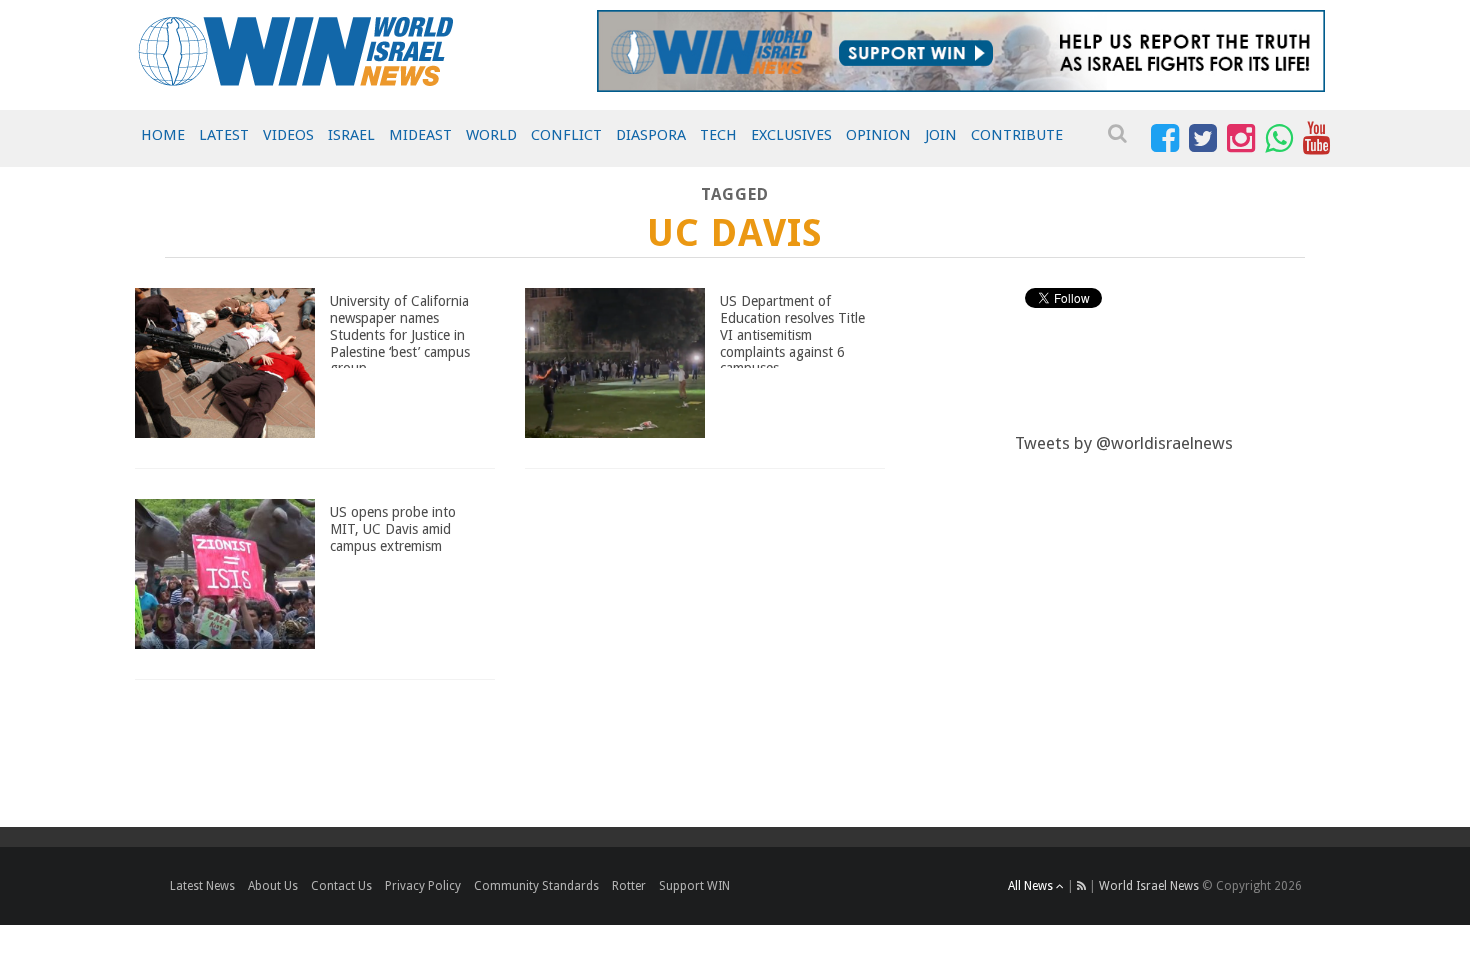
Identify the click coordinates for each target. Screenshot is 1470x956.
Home (163, 135)
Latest (224, 135)
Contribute (1017, 135)
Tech (718, 135)
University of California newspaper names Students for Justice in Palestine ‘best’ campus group (400, 334)
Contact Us (341, 886)
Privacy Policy (423, 886)
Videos (288, 135)
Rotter (629, 886)
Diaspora (651, 135)
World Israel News (1149, 886)
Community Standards (536, 886)
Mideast (420, 135)
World (491, 135)
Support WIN (694, 886)
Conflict (566, 135)
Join (941, 135)
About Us (273, 886)
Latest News (202, 886)
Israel (351, 135)
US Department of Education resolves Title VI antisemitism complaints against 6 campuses (792, 334)
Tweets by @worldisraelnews (1124, 443)
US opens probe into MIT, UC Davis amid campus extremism (393, 529)
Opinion (878, 135)
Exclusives (791, 135)
